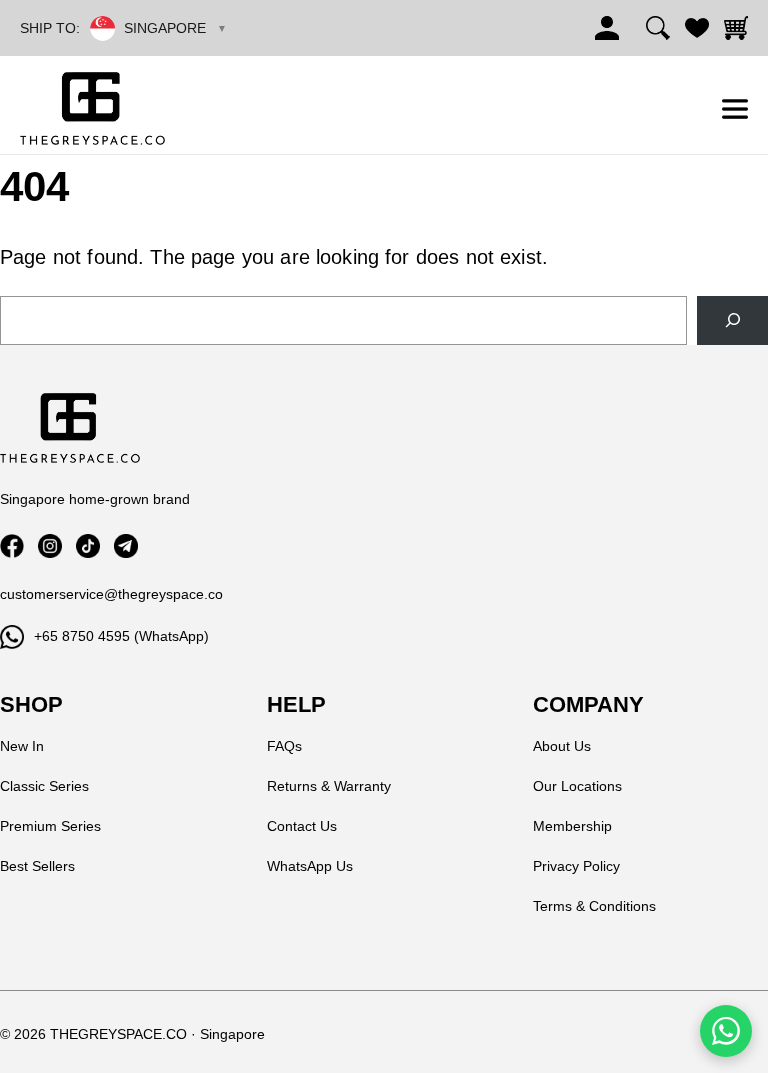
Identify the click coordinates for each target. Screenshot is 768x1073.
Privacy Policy (576, 866)
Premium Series (50, 826)
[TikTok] (88, 546)
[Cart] (736, 28)
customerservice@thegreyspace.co (111, 594)
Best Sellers (37, 866)
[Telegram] (126, 546)
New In (22, 746)
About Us (562, 746)
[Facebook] (12, 546)
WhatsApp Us (310, 866)
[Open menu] (735, 109)
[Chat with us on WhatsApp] (726, 1031)
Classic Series (44, 786)
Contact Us (302, 826)
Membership (572, 826)
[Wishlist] (697, 28)
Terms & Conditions (594, 906)
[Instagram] (50, 546)
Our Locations (577, 786)
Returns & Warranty (329, 786)
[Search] (658, 28)
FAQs (284, 746)
